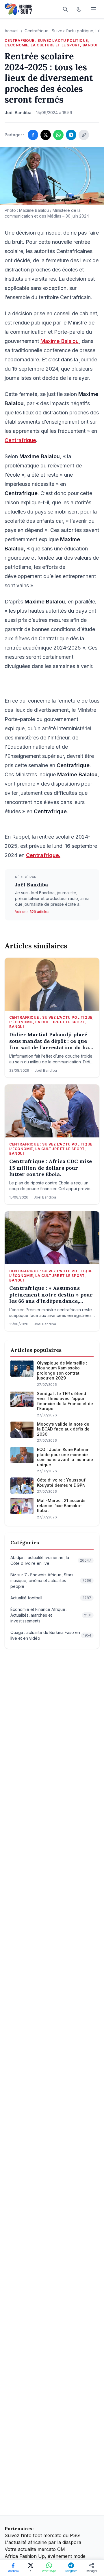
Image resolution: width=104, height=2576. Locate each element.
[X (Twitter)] (46, 135)
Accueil (12, 31)
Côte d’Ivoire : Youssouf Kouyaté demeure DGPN (61, 1483)
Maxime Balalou (60, 341)
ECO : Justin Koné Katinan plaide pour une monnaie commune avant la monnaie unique (65, 1457)
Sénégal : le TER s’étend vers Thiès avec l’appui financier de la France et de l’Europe (65, 1401)
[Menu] (94, 9)
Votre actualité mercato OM (35, 2549)
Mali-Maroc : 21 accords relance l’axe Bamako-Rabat (61, 1505)
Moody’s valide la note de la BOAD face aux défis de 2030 (63, 1429)
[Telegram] (71, 135)
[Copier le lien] (84, 135)
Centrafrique (20, 440)
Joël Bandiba (31, 885)
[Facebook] (33, 135)
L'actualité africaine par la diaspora (43, 2542)
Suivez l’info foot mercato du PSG (42, 2535)
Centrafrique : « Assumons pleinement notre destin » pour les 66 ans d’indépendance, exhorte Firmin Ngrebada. (51, 1295)
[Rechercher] (65, 9)
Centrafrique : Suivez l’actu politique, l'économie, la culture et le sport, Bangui (51, 43)
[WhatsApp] (58, 135)
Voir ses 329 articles (32, 912)
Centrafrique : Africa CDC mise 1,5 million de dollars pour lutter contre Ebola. (51, 1168)
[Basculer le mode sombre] (79, 9)
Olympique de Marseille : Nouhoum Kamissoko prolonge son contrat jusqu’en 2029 (62, 1371)
